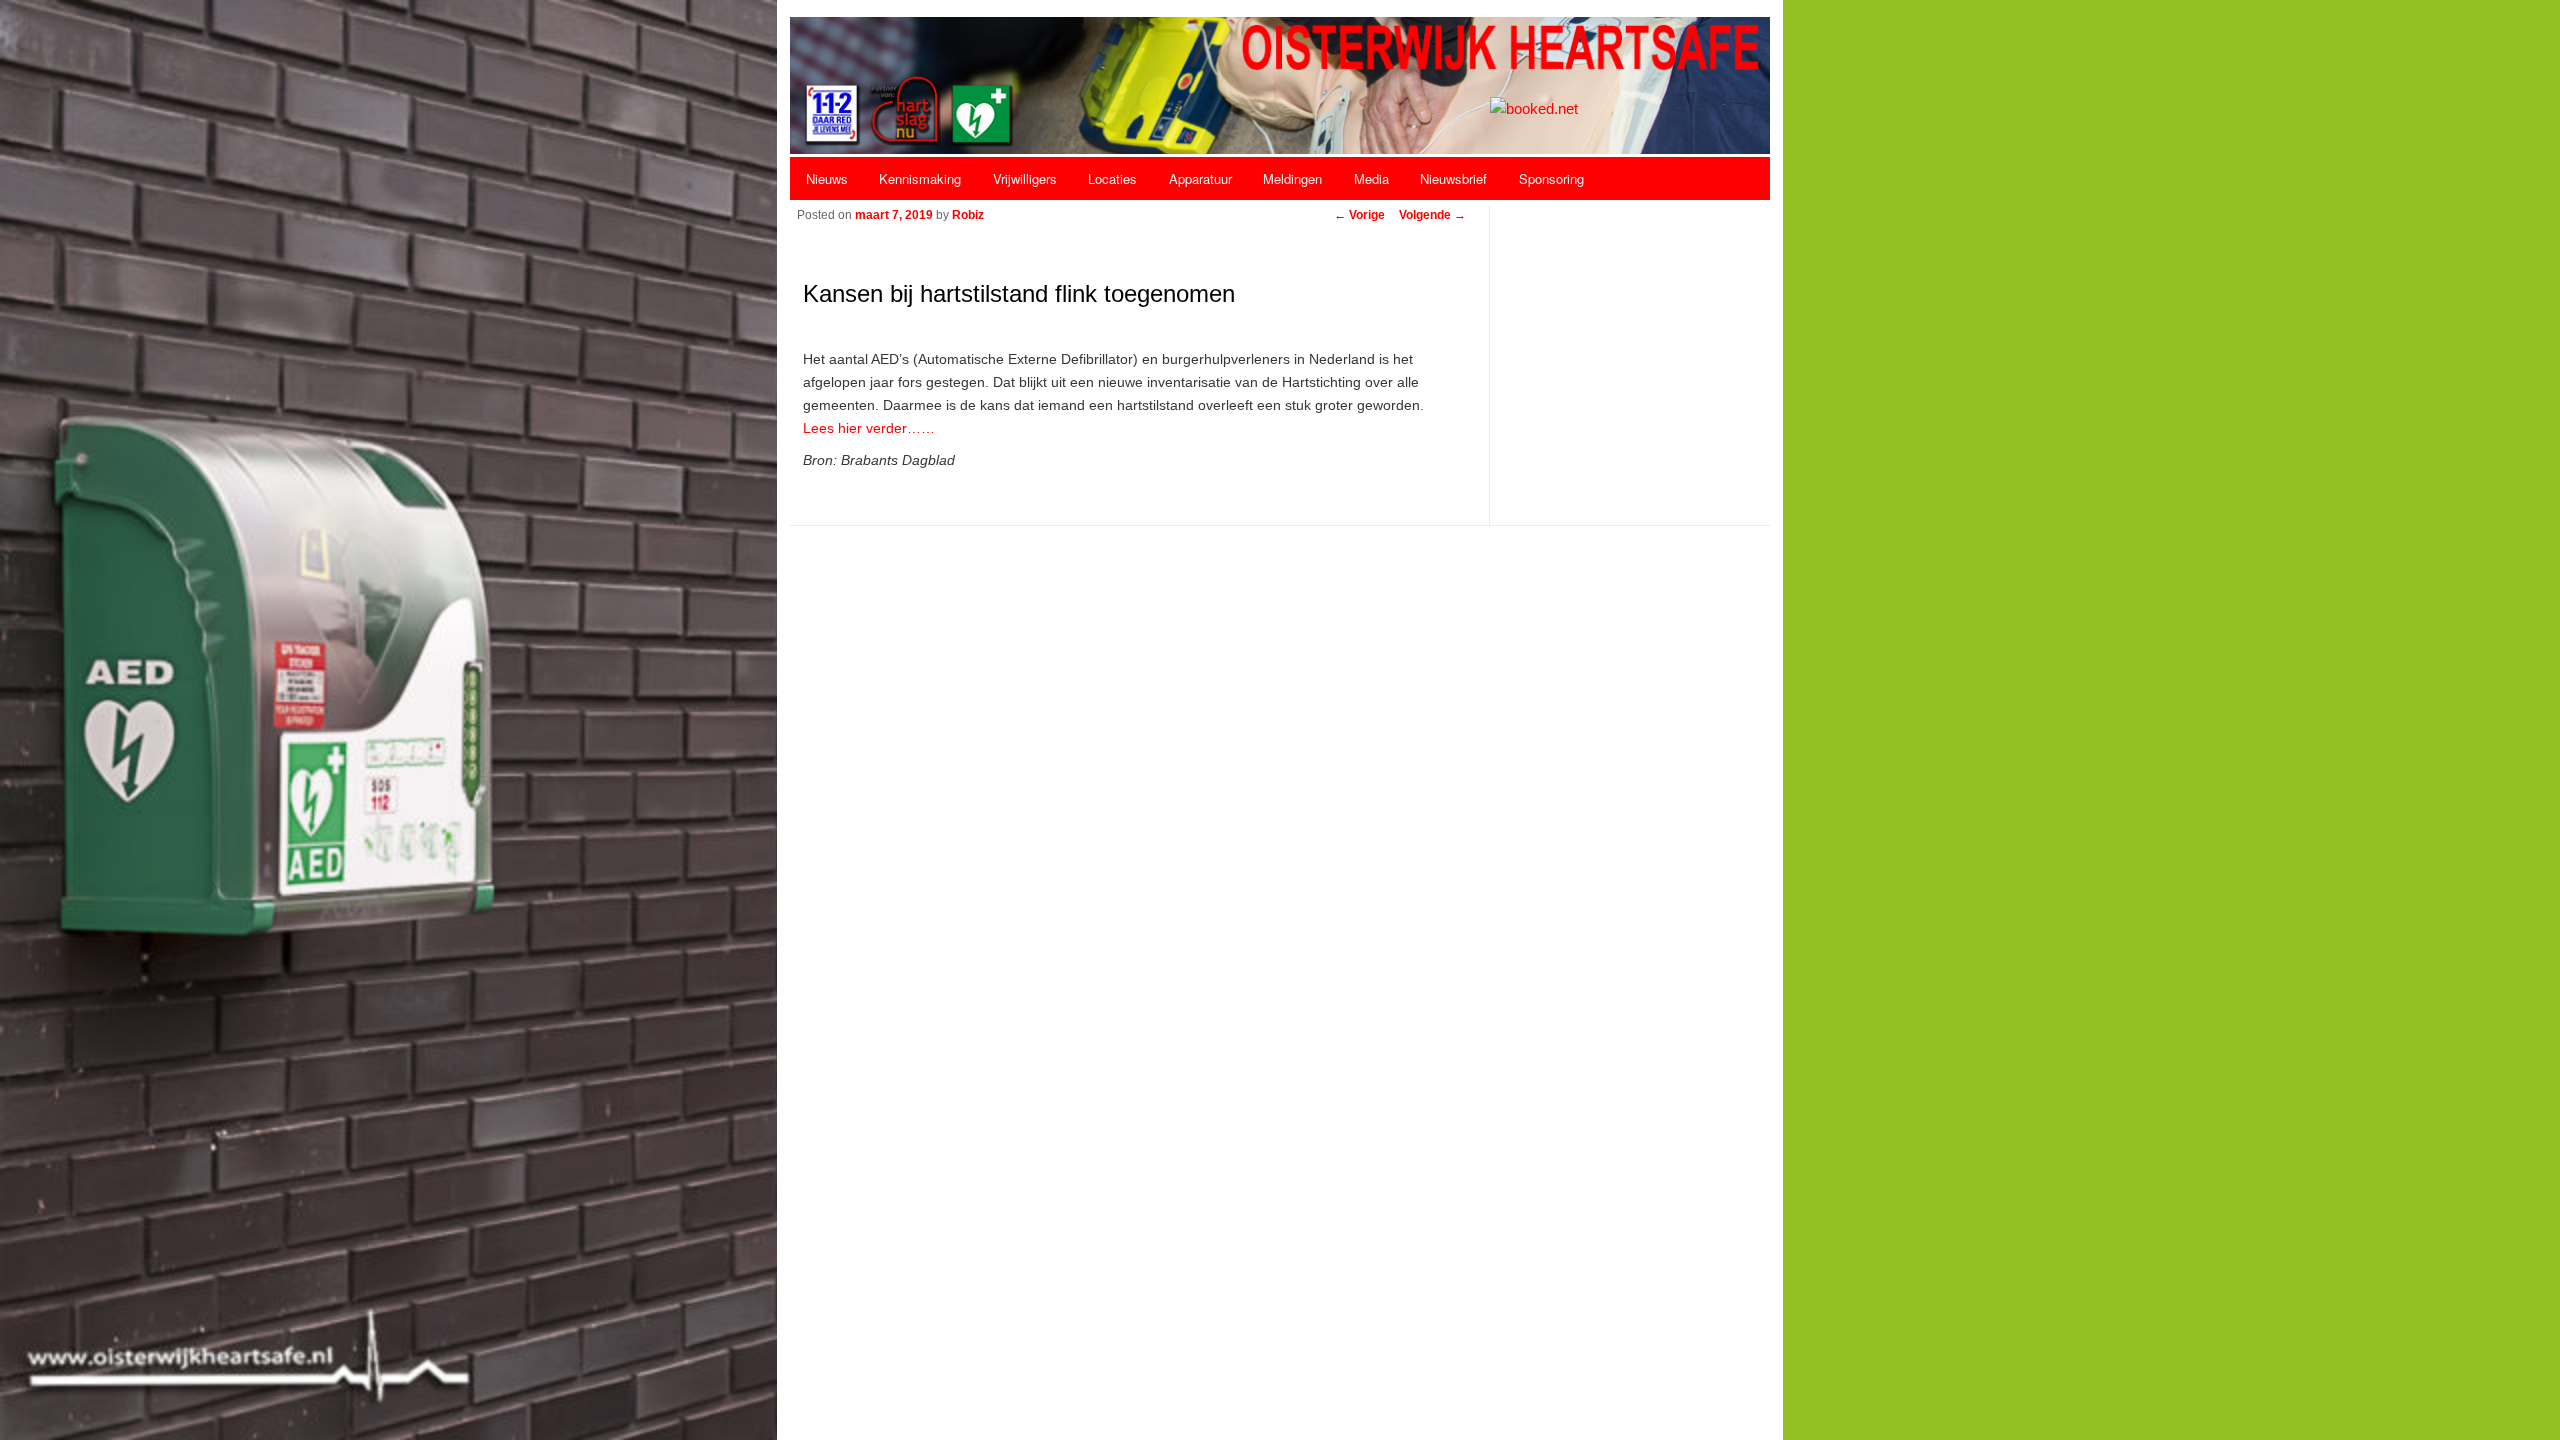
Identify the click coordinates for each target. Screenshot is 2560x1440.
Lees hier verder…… (869, 428)
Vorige (1359, 215)
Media (1371, 178)
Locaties (1112, 178)
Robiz (968, 215)
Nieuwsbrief (1453, 178)
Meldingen (1292, 178)
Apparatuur (1200, 178)
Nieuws (827, 178)
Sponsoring (1551, 178)
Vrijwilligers (1025, 178)
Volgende (1432, 215)
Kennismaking (920, 178)
